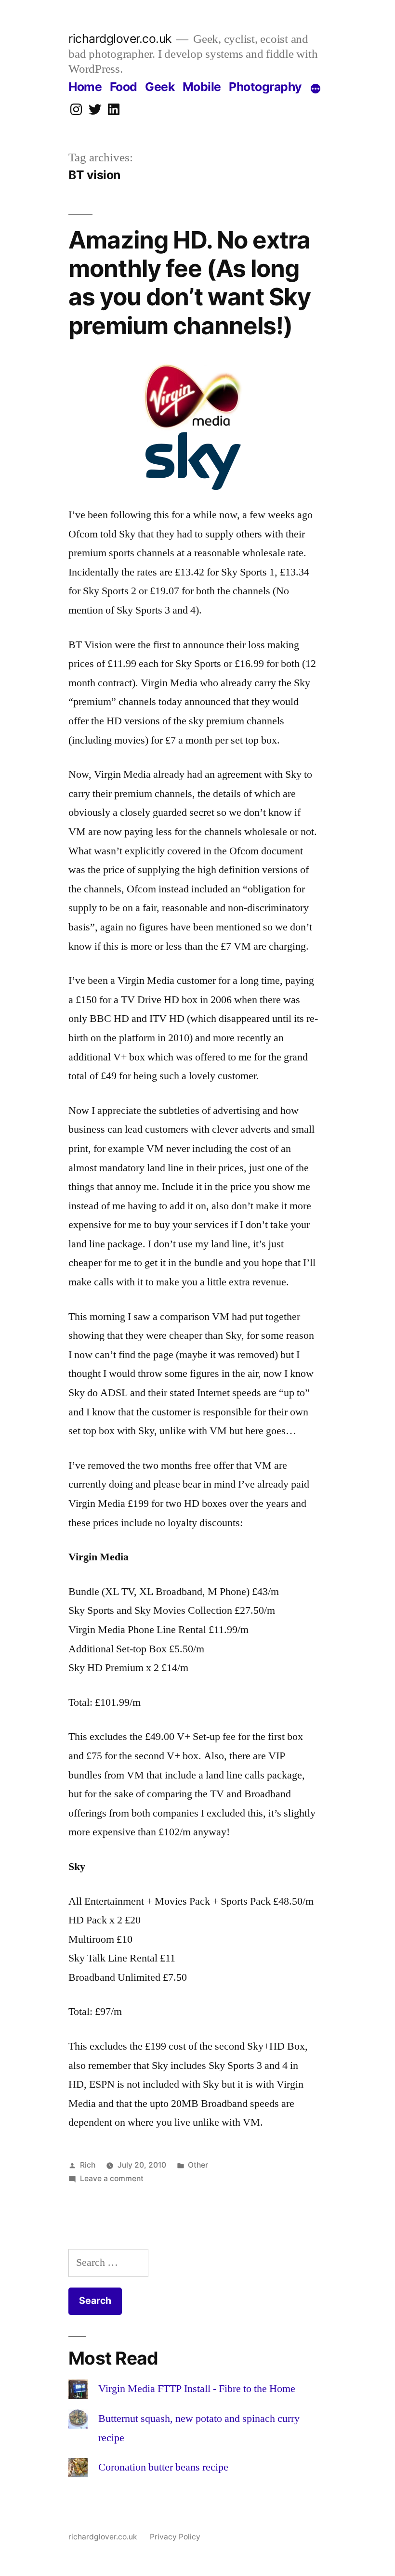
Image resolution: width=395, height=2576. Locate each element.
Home (85, 87)
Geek (160, 87)
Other (198, 2165)
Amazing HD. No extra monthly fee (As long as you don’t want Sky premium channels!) (190, 283)
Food (124, 87)
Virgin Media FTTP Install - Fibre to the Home (197, 2389)
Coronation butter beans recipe (163, 2467)
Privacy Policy (175, 2537)
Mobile (202, 87)
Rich (88, 2165)
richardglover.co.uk (120, 39)
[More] (316, 89)
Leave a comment (112, 2178)
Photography (265, 87)
